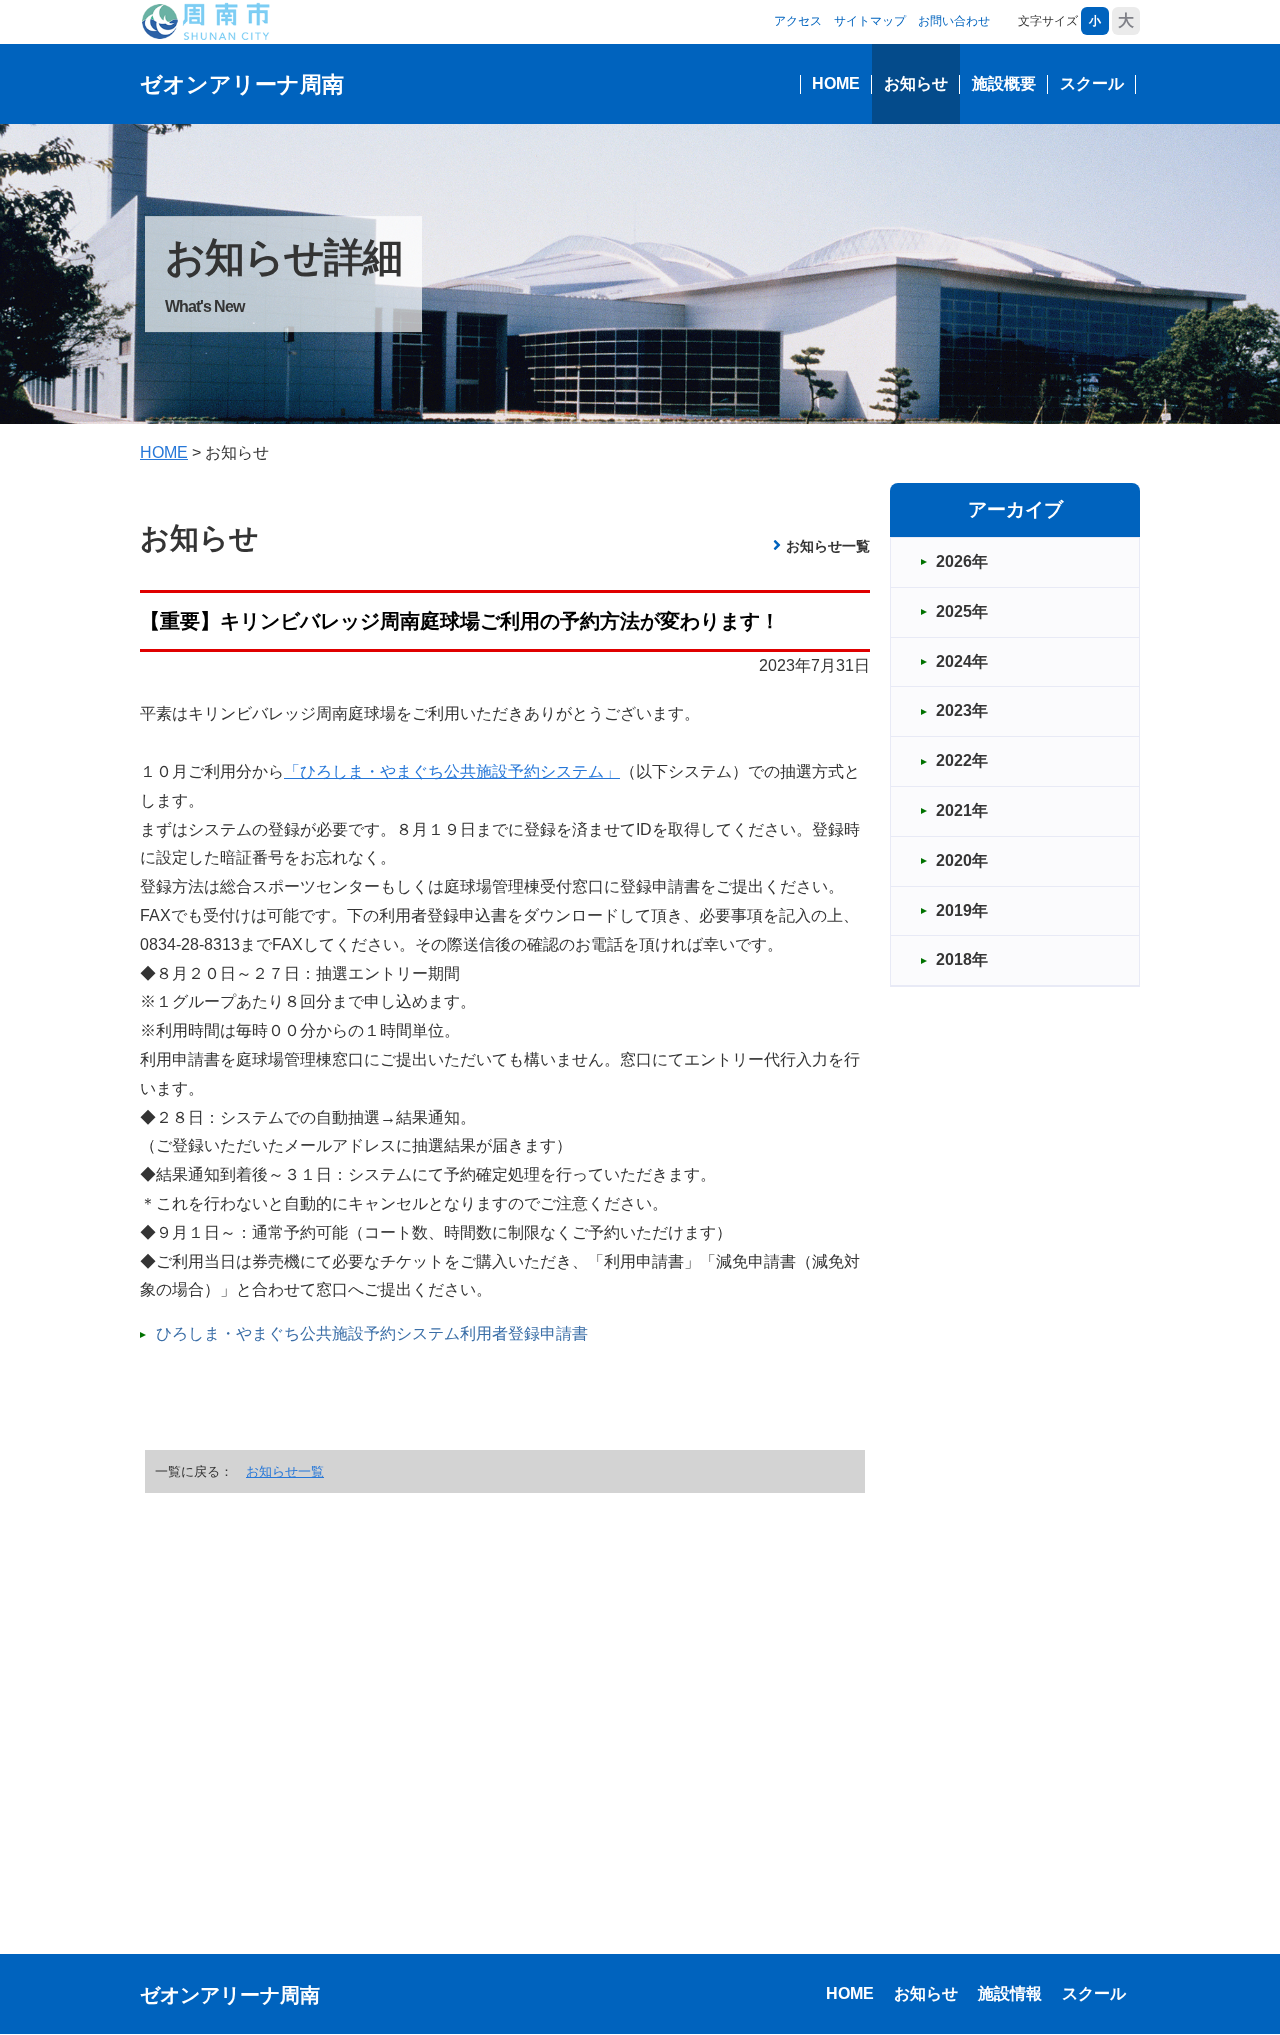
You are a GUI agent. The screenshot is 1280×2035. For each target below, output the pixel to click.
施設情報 (1010, 1993)
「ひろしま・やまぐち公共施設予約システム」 (452, 771)
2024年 (962, 661)
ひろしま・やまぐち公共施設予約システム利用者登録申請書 (372, 1333)
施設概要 (1004, 83)
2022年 (962, 760)
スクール (1092, 83)
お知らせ (916, 83)
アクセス (798, 21)
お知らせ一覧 (828, 546)
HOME (836, 83)
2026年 (962, 561)
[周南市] (205, 21)
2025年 (962, 611)
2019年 (962, 910)
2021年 (962, 810)
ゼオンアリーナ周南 (242, 84)
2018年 (962, 959)
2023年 (962, 710)
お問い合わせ (954, 21)
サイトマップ (870, 21)
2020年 (962, 860)
